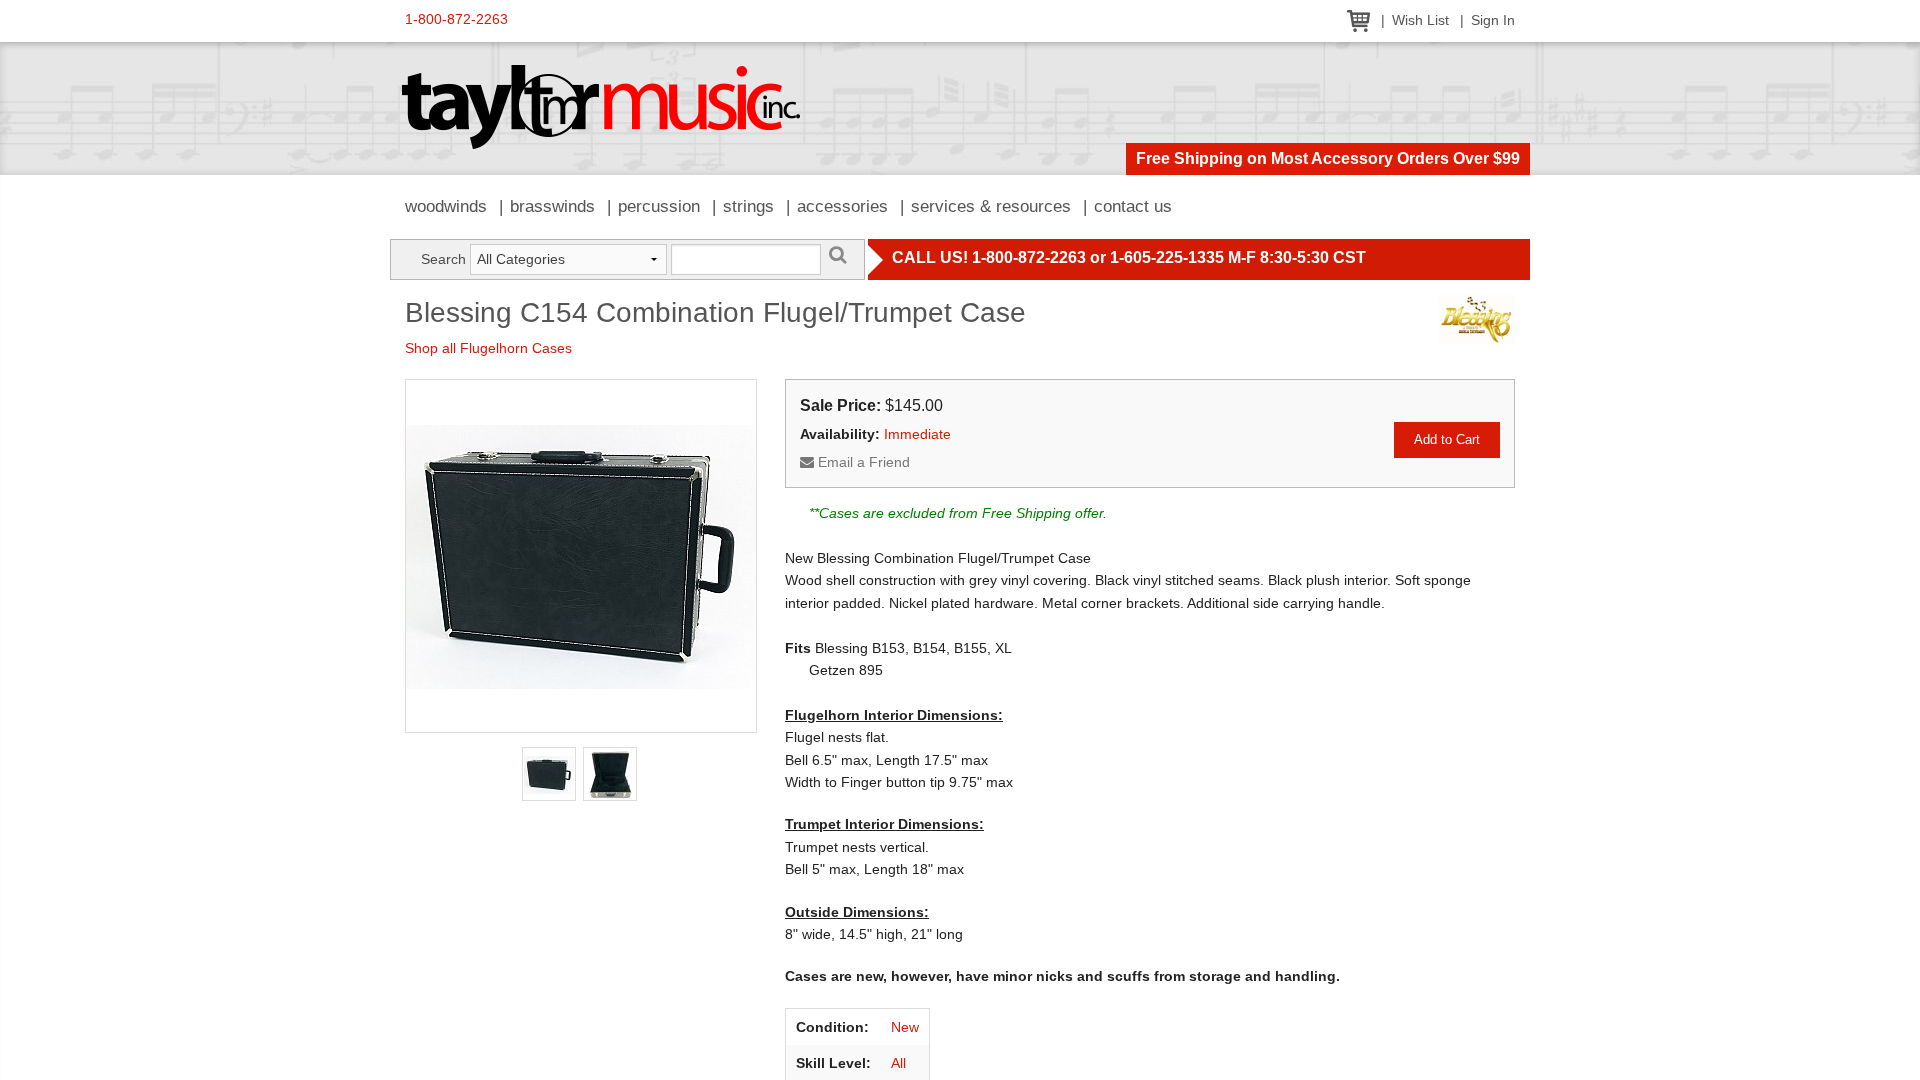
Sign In (1493, 20)
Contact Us (1133, 206)
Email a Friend (862, 462)
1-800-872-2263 (456, 19)
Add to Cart (1447, 439)
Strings (748, 206)
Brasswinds (552, 206)
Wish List (1420, 20)
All (898, 1063)
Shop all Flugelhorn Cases (488, 348)
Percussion (659, 206)
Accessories (842, 206)
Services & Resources (991, 206)
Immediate (917, 434)
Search (443, 259)
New (905, 1027)
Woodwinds (446, 206)
